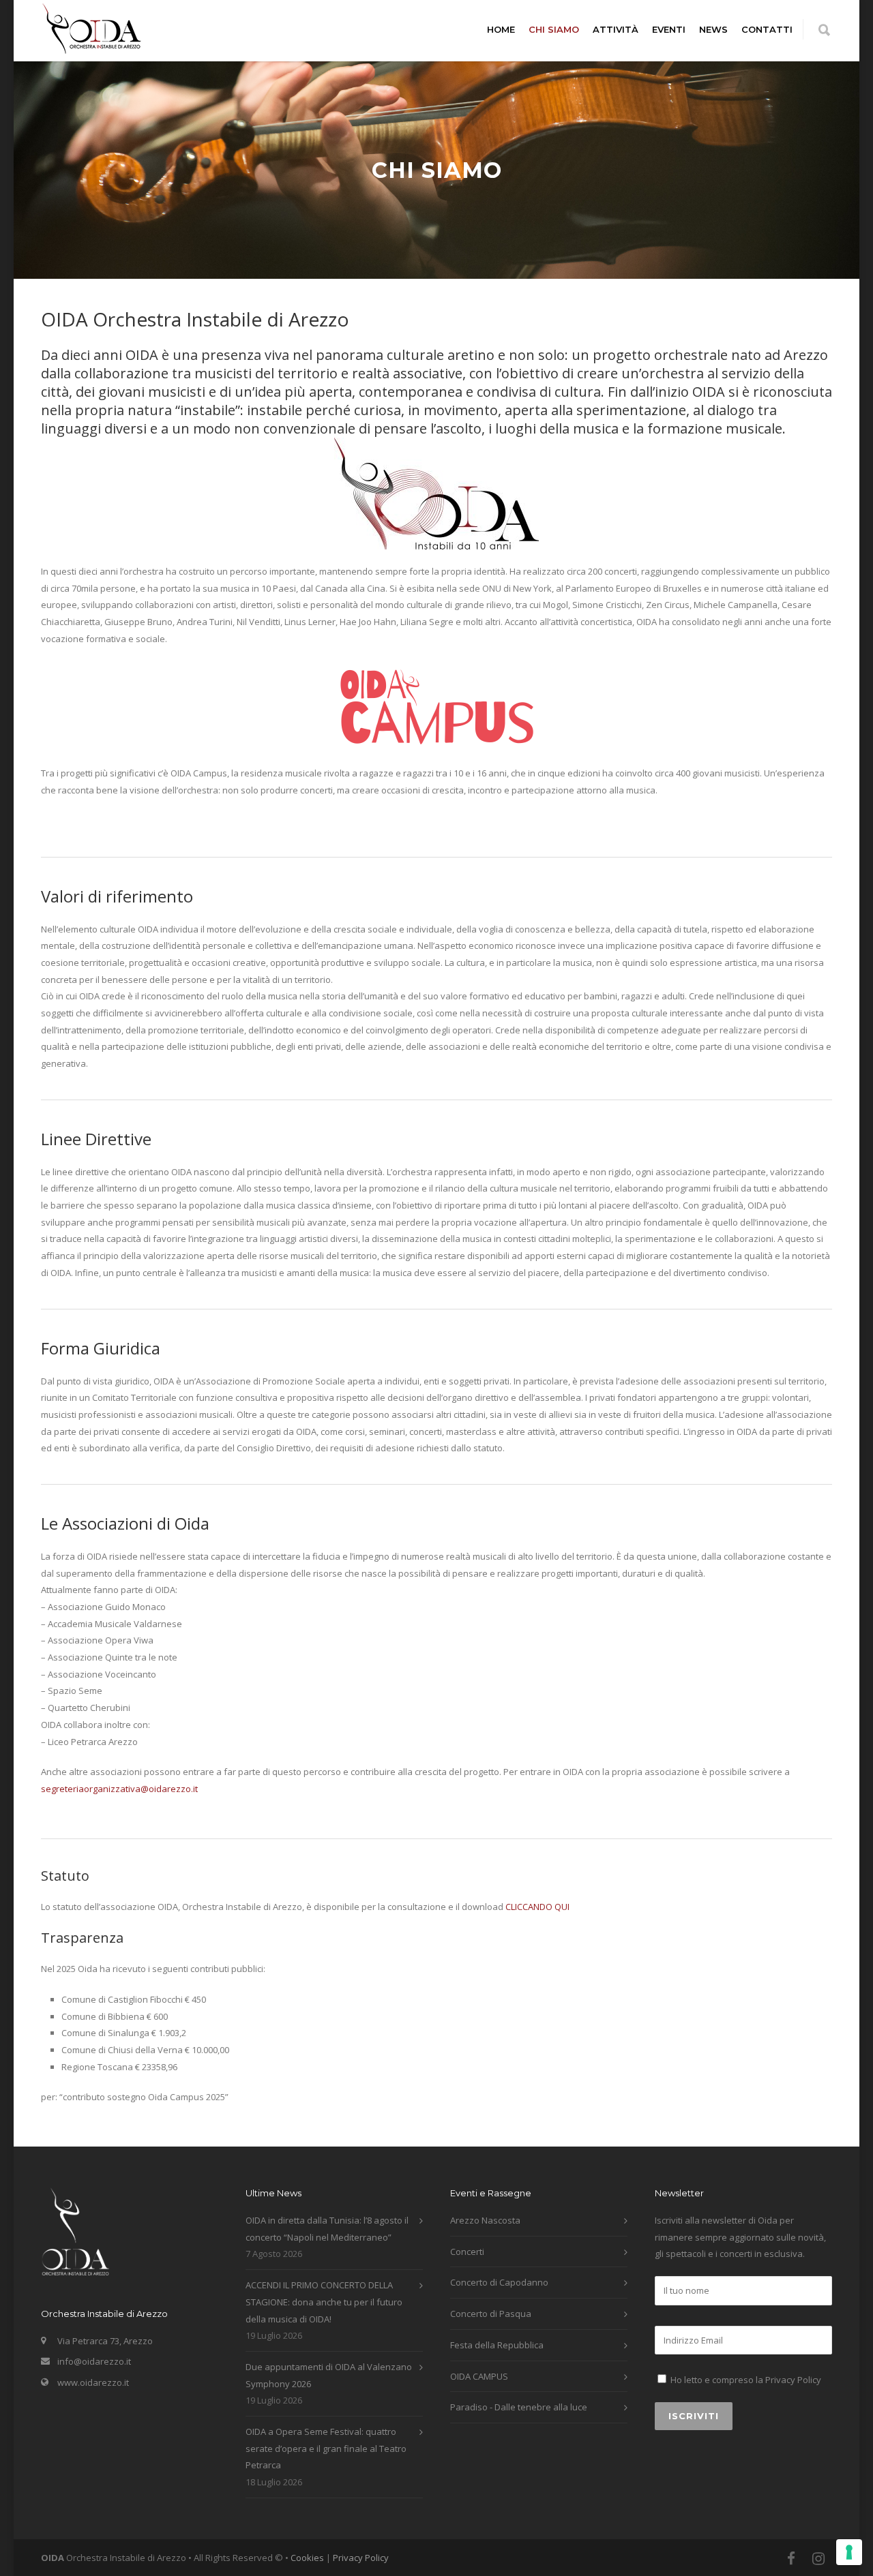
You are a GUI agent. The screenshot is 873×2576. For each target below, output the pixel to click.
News (713, 29)
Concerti (467, 2252)
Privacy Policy (793, 2380)
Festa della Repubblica (497, 2345)
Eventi (669, 29)
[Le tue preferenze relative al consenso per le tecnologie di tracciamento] (849, 2552)
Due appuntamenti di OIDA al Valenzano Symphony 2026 (329, 2375)
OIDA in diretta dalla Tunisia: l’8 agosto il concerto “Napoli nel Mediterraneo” (327, 2229)
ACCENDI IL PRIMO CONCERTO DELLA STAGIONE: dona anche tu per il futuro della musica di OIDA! (324, 2302)
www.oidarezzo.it (93, 2382)
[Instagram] (818, 2558)
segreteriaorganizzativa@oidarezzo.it (119, 1789)
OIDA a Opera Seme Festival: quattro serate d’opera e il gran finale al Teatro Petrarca (326, 2448)
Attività (616, 29)
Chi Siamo (554, 29)
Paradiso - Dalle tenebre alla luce (519, 2407)
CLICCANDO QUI (537, 1907)
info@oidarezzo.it (94, 2361)
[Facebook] (791, 2558)
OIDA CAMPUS (479, 2376)
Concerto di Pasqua (491, 2314)
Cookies (307, 2558)
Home (501, 29)
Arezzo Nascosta (485, 2220)
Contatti (767, 29)
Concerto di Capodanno (499, 2282)
